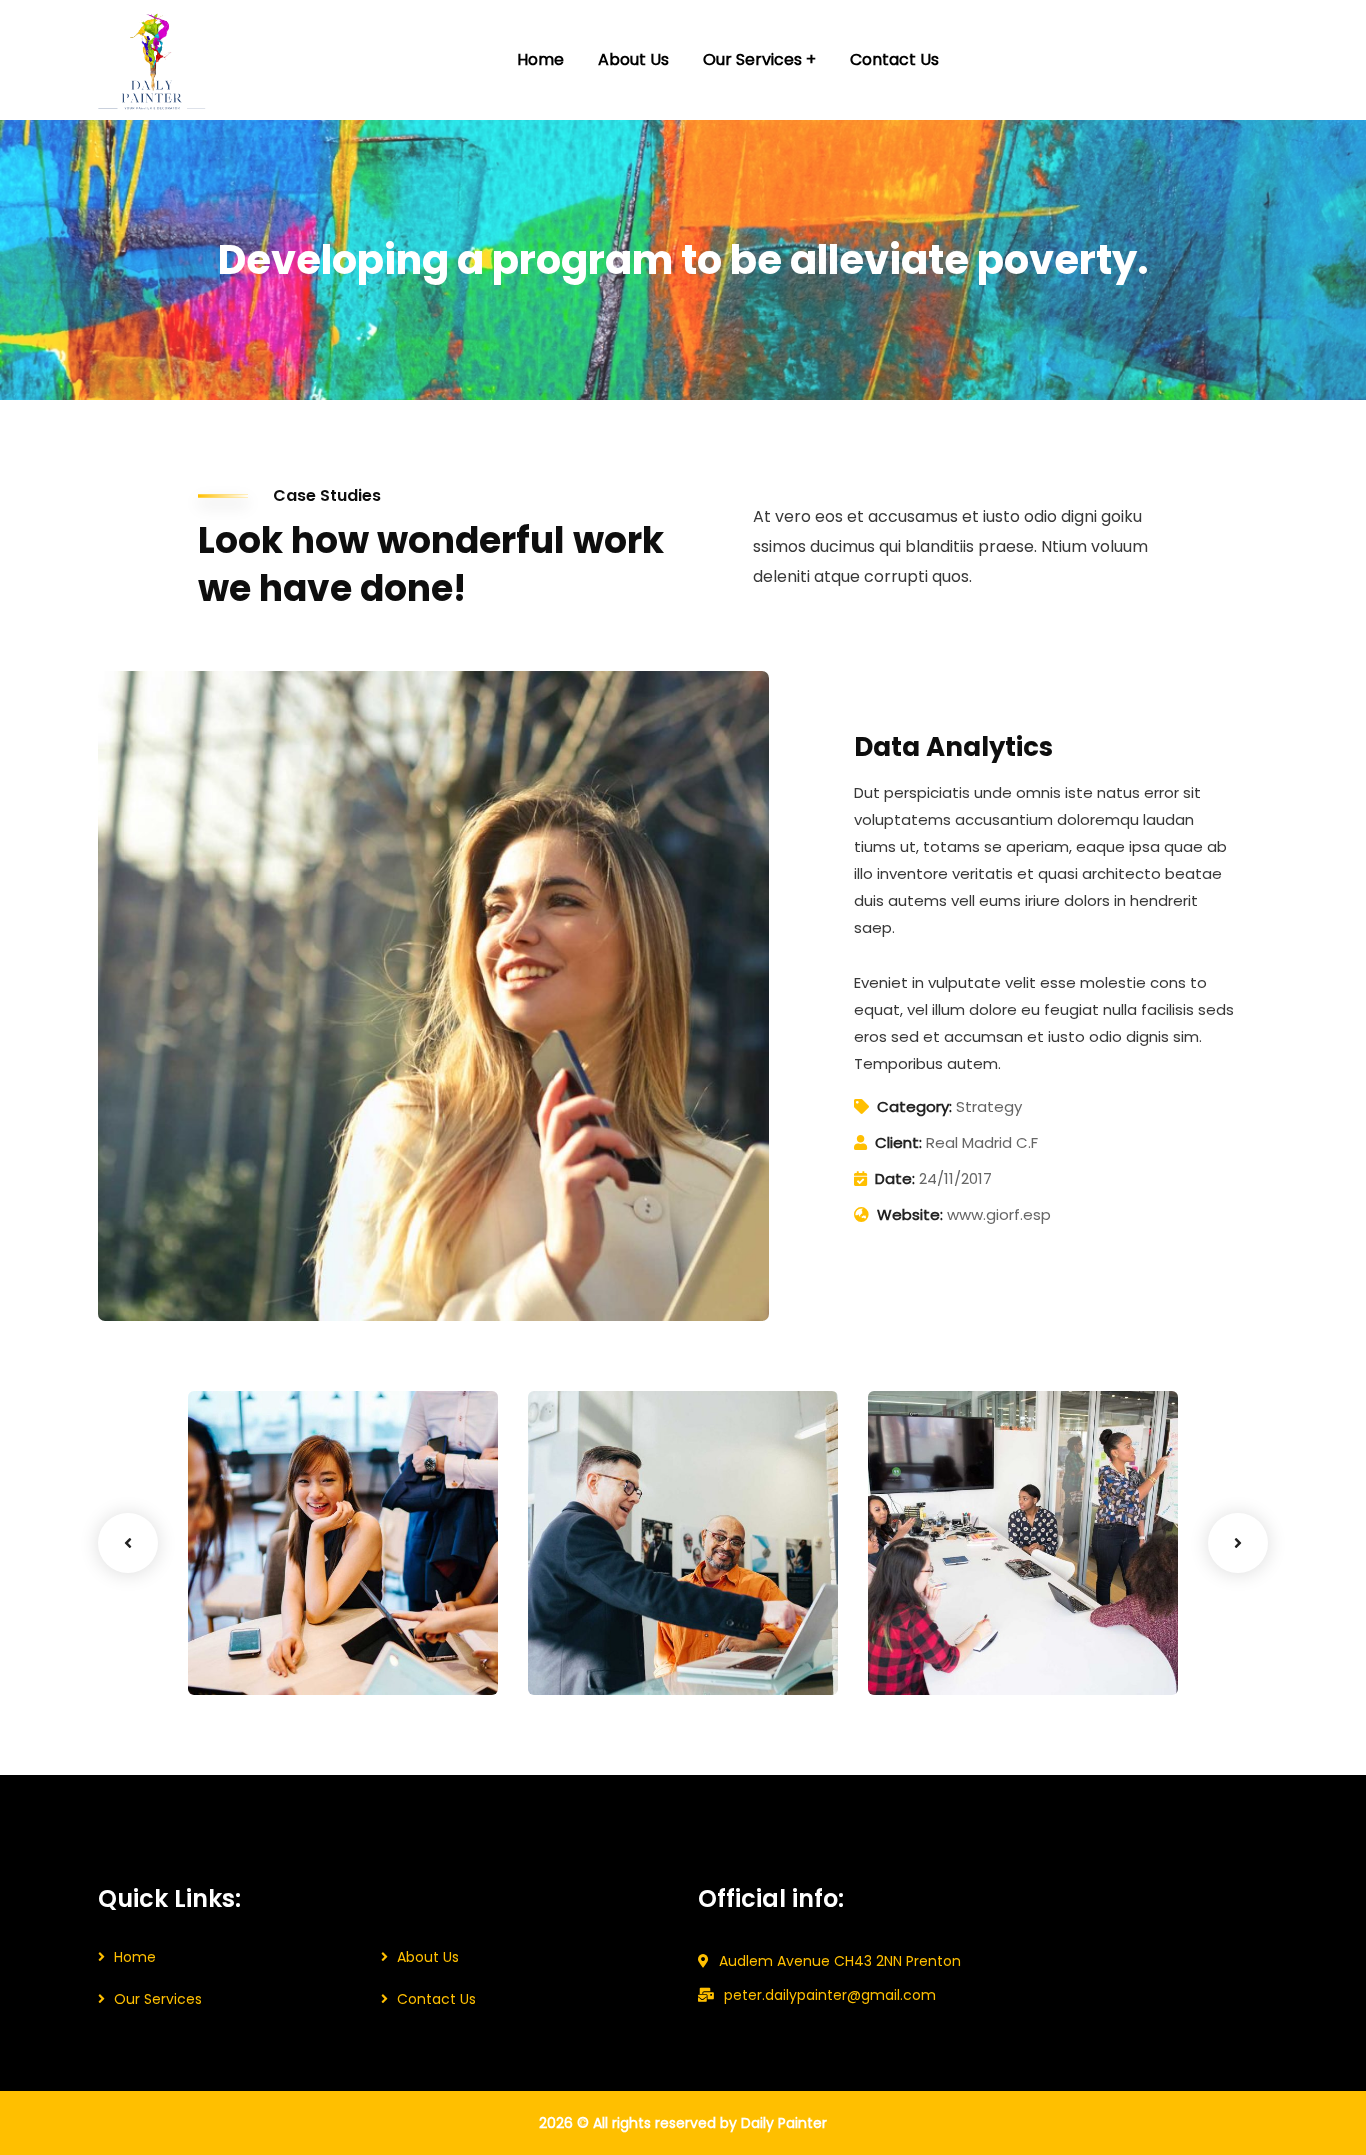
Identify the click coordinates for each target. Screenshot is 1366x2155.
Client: (898, 1142)
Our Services (158, 1999)
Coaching (252, 1654)
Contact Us (436, 1999)
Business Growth (293, 1623)
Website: (910, 1214)
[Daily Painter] (152, 60)
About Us (428, 1957)
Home (135, 1957)
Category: (914, 1106)
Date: (895, 1178)
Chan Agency (958, 1623)
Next (1238, 1543)
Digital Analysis (624, 1623)
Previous (128, 1543)
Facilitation (596, 1654)
